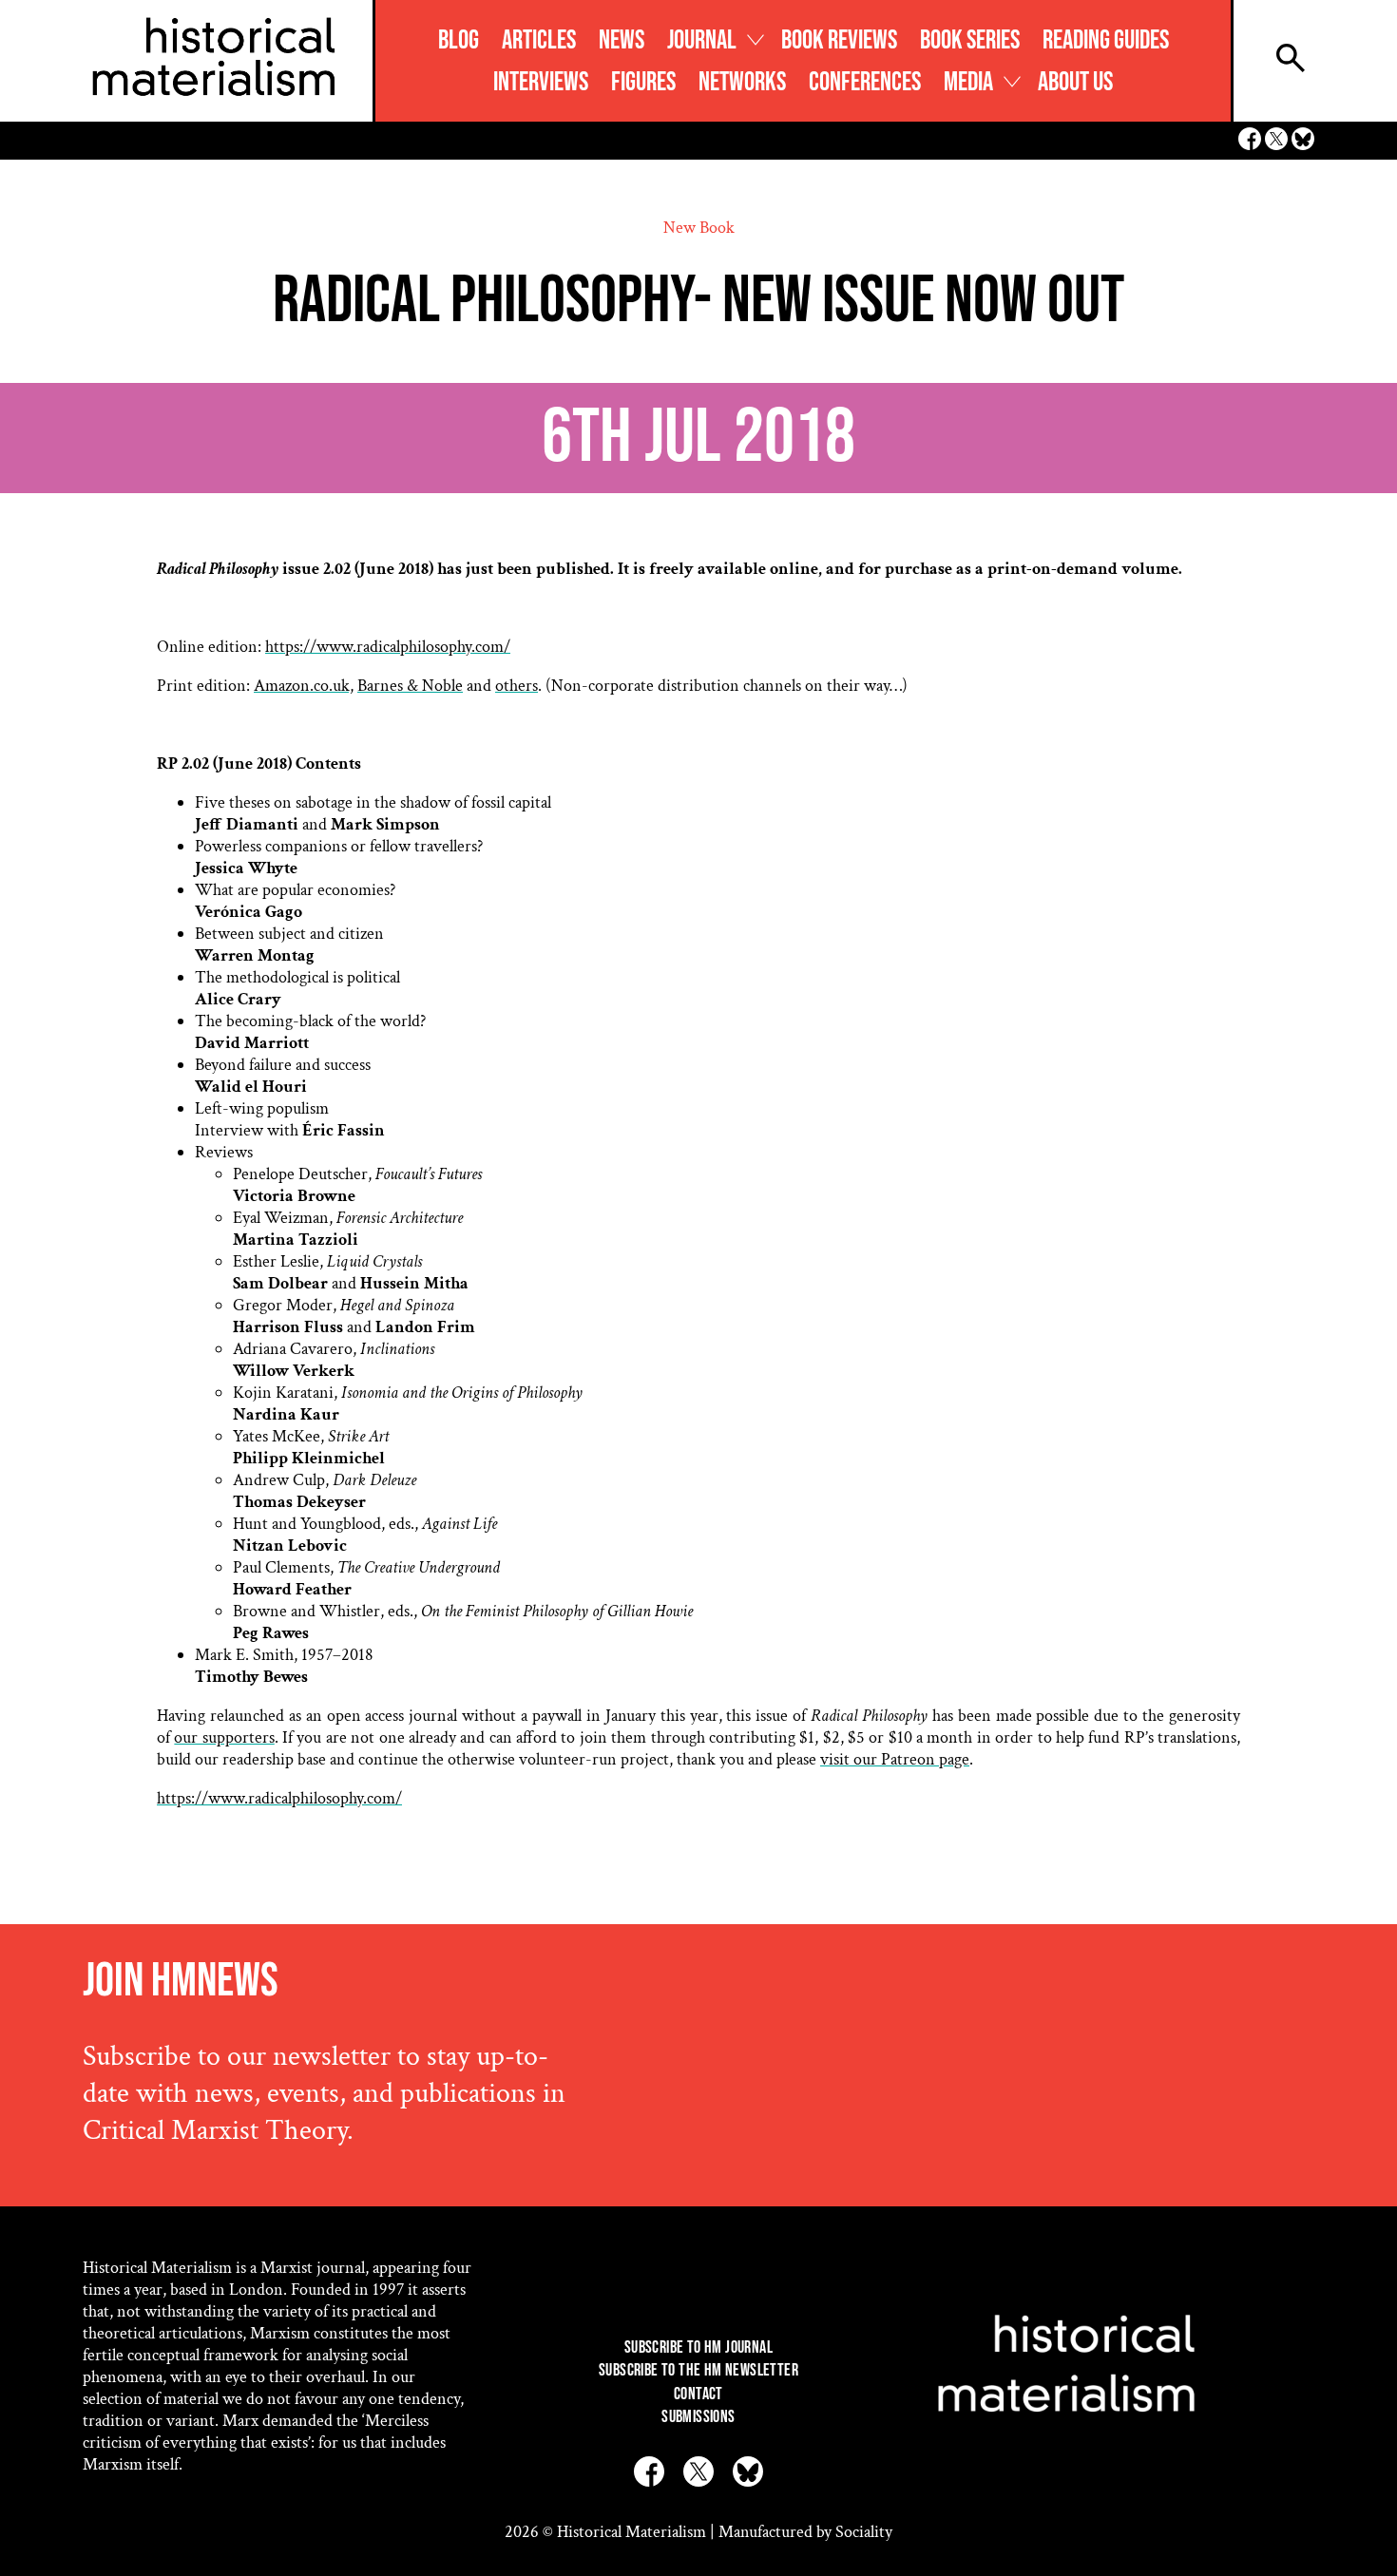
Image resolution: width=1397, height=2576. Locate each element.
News (622, 40)
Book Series (970, 40)
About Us (1075, 82)
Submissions (698, 2417)
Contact (698, 2394)
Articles (539, 40)
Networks (742, 82)
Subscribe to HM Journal (698, 2347)
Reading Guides (1106, 40)
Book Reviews (839, 40)
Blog (459, 40)
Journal (702, 40)
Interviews (541, 82)
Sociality (864, 2532)
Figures (643, 82)
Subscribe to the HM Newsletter (698, 2370)
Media (968, 82)
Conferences (865, 82)
